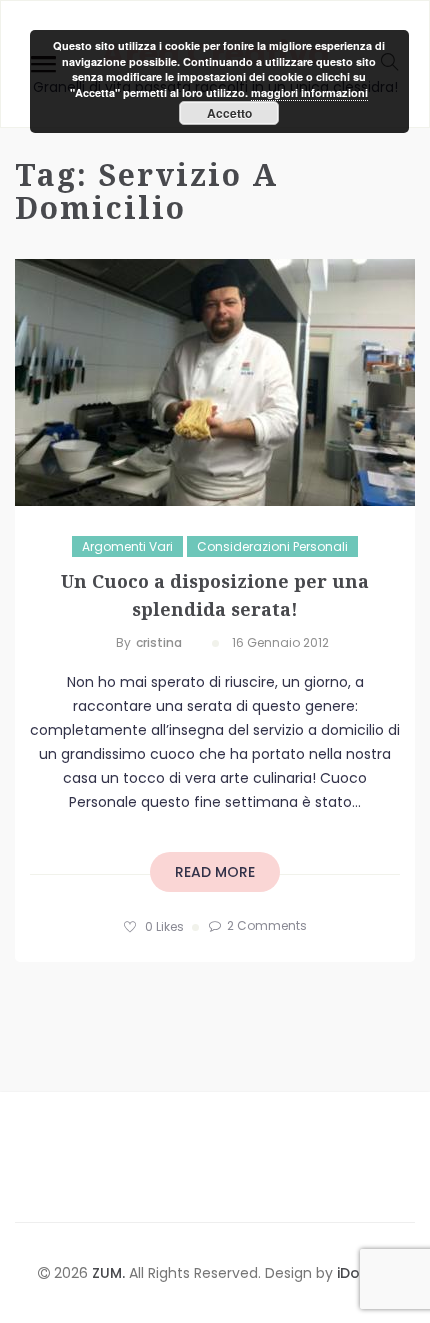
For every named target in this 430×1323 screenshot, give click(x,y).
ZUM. (110, 1273)
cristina (159, 642)
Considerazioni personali (272, 546)
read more (215, 872)
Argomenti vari (127, 546)
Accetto (229, 113)
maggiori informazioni (309, 92)
